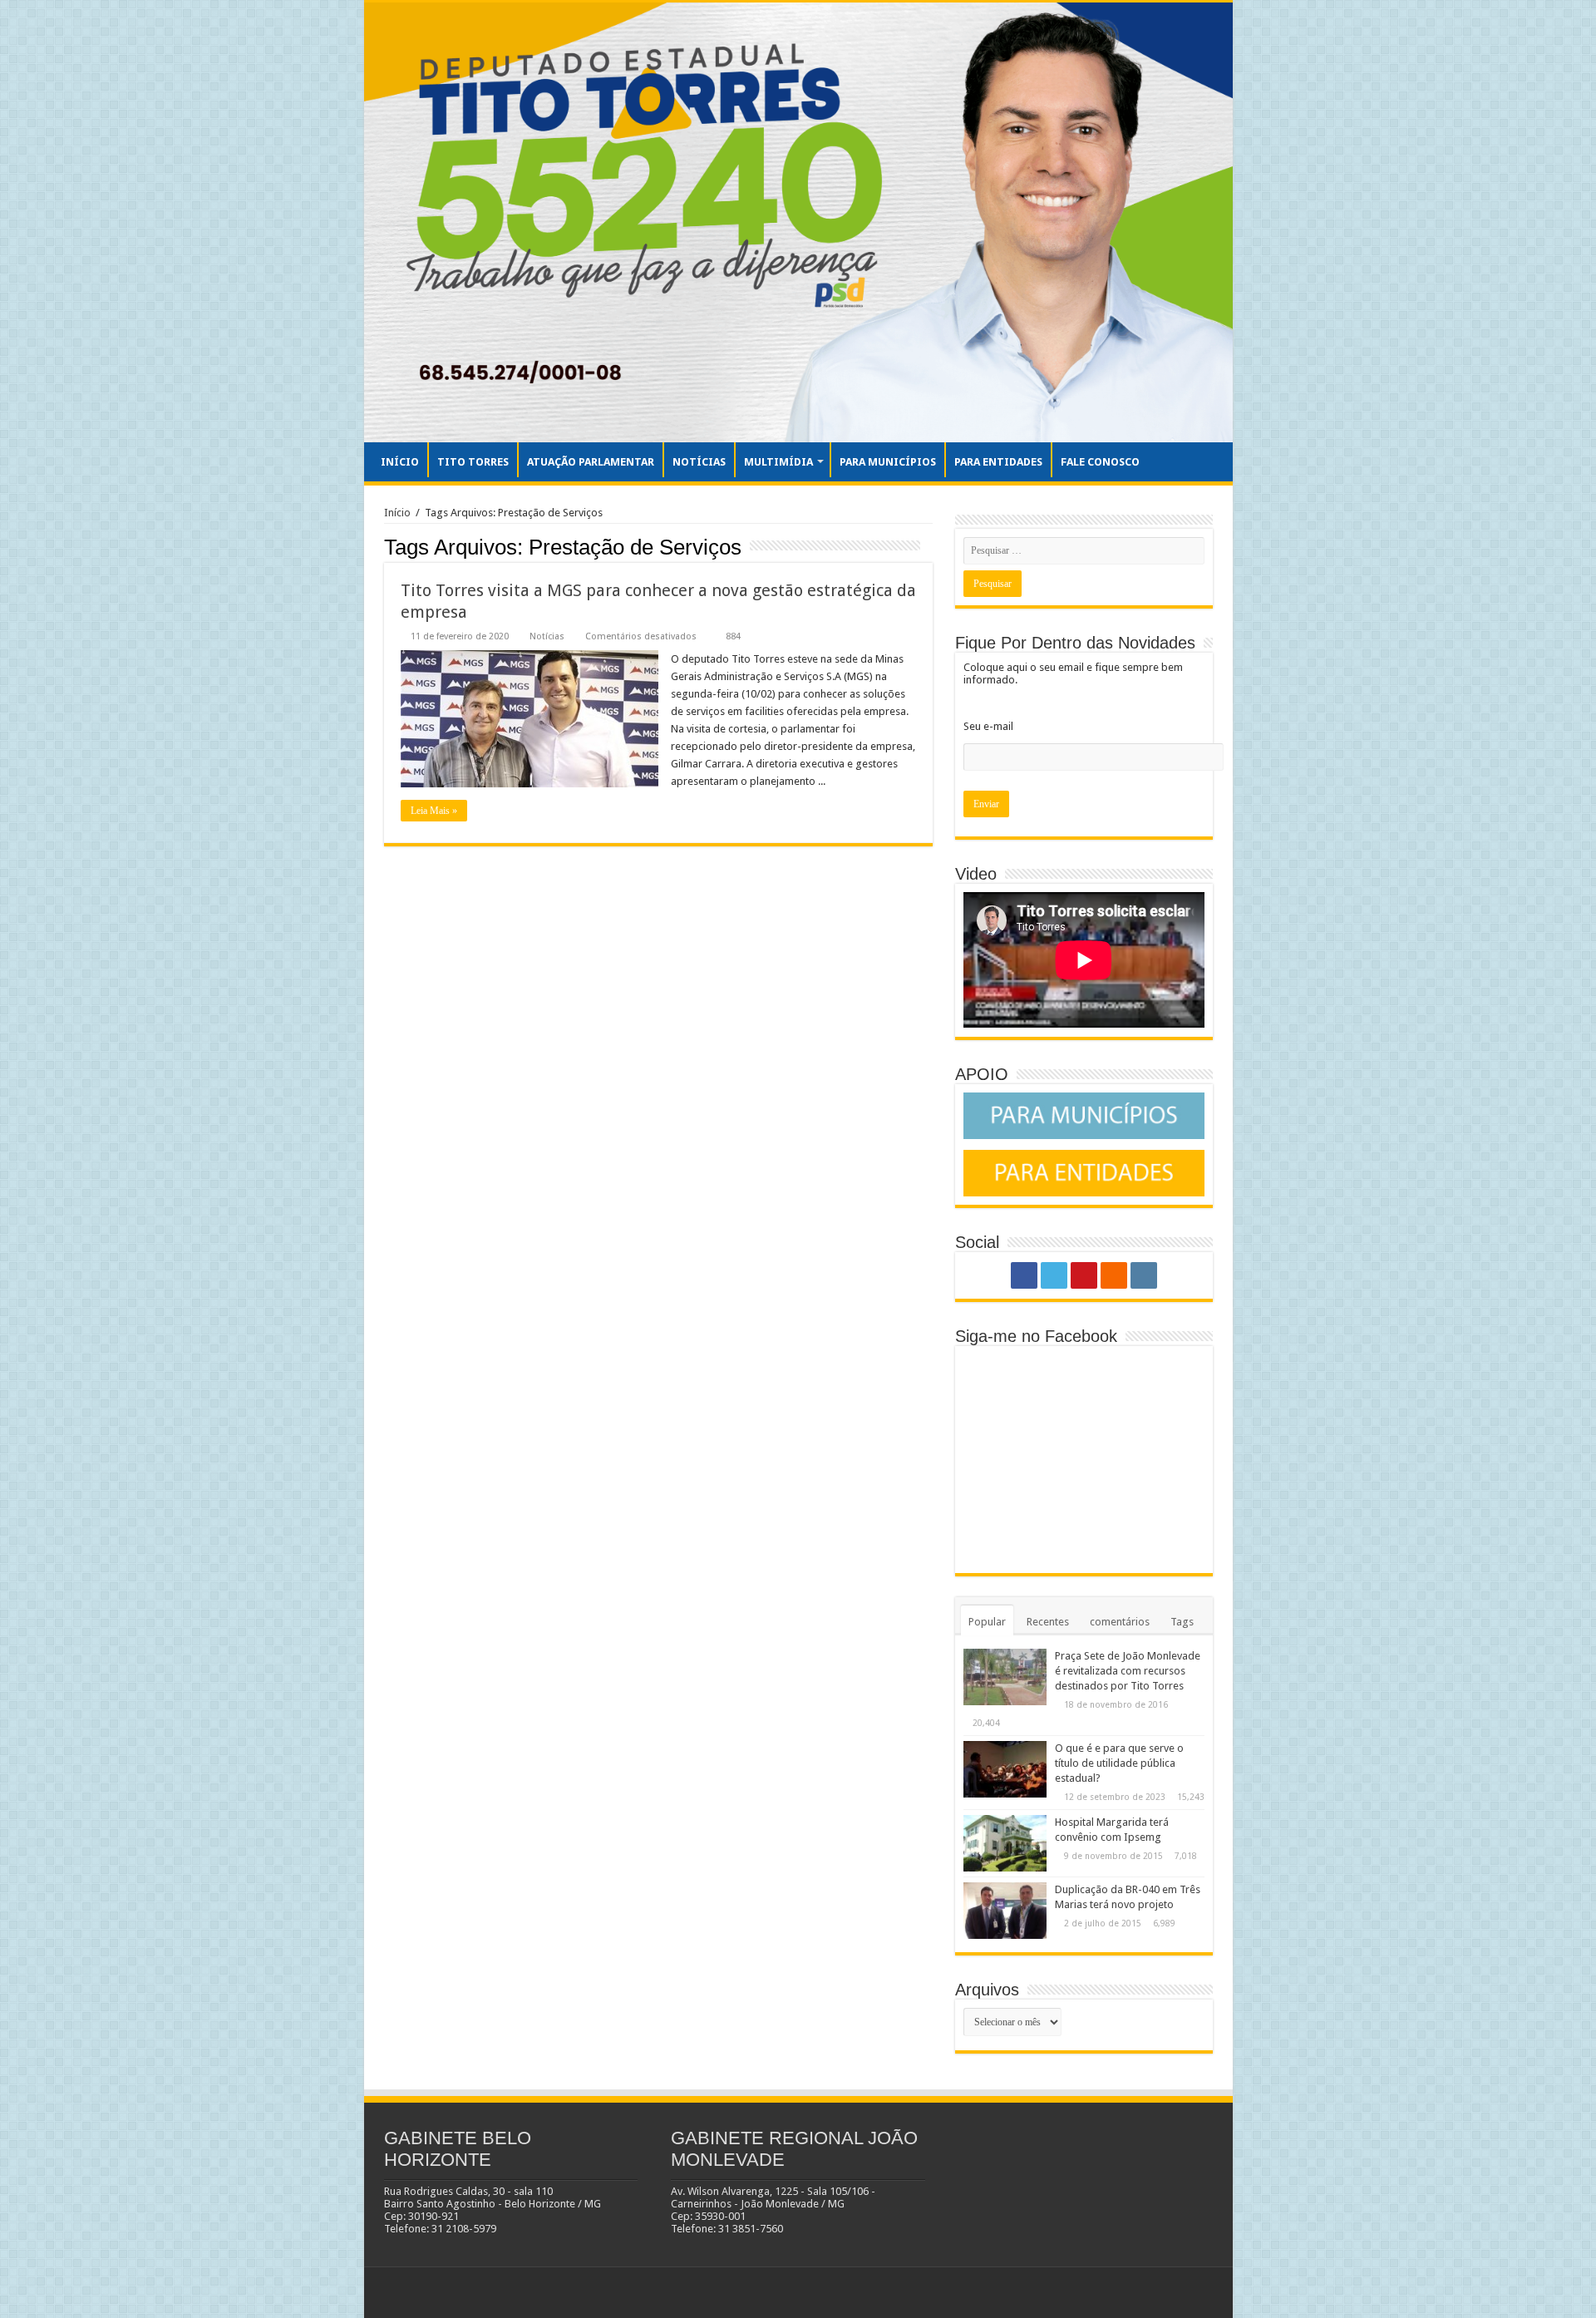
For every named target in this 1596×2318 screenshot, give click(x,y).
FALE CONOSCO (1100, 462)
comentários (1120, 1622)
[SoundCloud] (1114, 1275)
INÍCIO (400, 462)
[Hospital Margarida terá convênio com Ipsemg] (1005, 1843)
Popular (987, 1622)
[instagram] (1144, 1275)
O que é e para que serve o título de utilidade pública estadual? (1119, 1763)
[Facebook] (1024, 1275)
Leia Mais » (434, 811)
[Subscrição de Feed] (928, 546)
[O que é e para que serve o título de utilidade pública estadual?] (1005, 1769)
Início (397, 513)
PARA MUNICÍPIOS (888, 462)
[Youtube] (1084, 1275)
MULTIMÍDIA (778, 462)
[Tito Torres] (798, 222)
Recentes (1048, 1622)
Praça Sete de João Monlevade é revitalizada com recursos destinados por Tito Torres (1128, 1671)
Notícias (547, 636)
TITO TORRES (473, 462)
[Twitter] (1054, 1275)
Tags (1182, 1622)
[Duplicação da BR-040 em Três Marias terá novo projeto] (1005, 1911)
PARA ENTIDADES (998, 462)
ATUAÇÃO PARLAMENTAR (591, 462)
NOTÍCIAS (699, 462)
